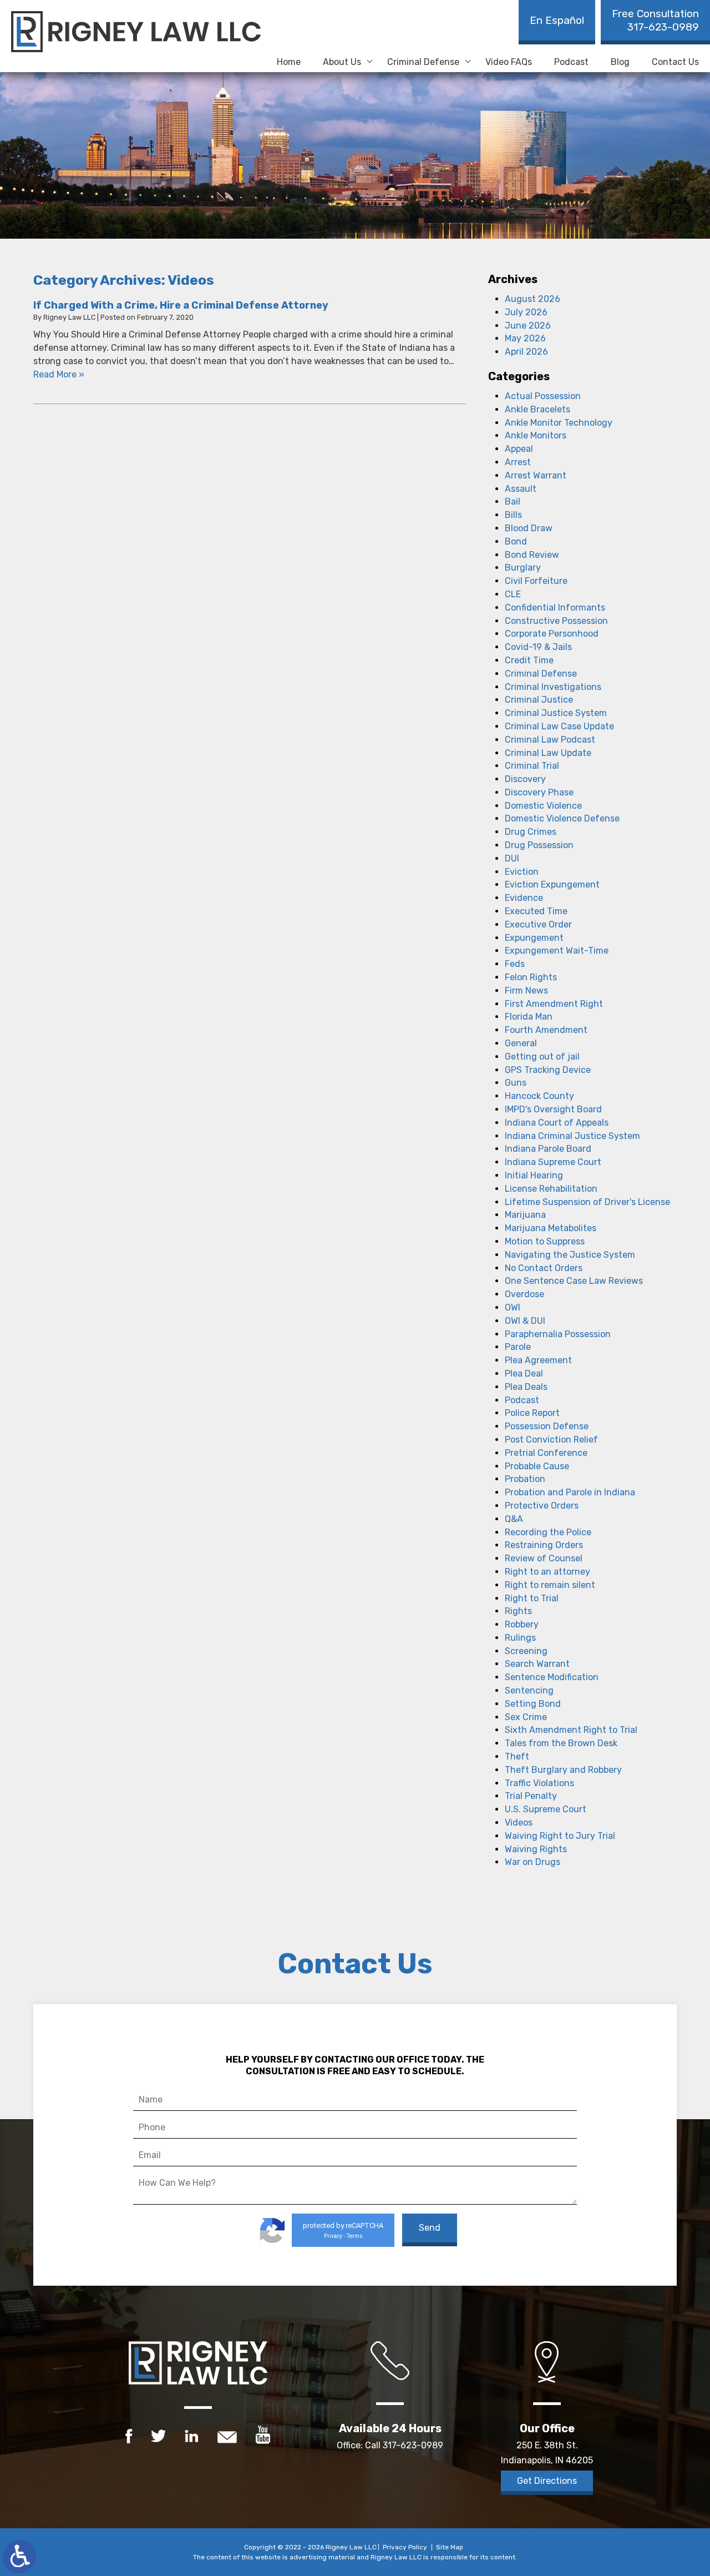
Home (289, 62)
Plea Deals (526, 1387)
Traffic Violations (539, 1783)
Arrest (518, 462)
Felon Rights (531, 977)
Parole (518, 1347)
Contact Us (675, 62)
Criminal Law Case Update (559, 726)
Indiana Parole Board (548, 1149)
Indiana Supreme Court (553, 1162)
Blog (620, 62)
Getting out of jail (542, 1057)
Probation (525, 1479)
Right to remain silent (550, 1585)
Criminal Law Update (548, 753)
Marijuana (525, 1215)
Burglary (523, 568)
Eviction (522, 872)
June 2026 (528, 326)
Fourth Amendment (546, 1030)
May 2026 (525, 338)
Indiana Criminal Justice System (572, 1136)
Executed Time (536, 911)
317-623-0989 (655, 20)
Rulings (520, 1638)
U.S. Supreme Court (546, 1809)
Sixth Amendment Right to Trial (571, 1730)
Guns (516, 1083)
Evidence (524, 898)
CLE (513, 594)
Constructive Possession (556, 621)
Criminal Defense (423, 62)
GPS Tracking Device (548, 1070)
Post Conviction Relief (551, 1440)
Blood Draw (529, 528)
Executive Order (538, 924)
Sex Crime (526, 1717)
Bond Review (532, 555)
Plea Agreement (538, 1360)
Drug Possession (539, 845)
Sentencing (529, 1690)
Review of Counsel (544, 1558)
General (521, 1043)
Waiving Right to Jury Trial (560, 1836)
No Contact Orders (544, 1268)
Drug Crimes (531, 832)
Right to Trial (532, 1598)
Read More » (59, 374)
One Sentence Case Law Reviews (574, 1281)
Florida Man (529, 1017)
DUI (512, 858)
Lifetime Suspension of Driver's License (587, 1202)
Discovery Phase (539, 792)
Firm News (526, 990)
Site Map (450, 2547)
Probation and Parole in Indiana (570, 1492)
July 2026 (526, 312)
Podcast (571, 62)
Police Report (532, 1413)
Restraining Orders (544, 1545)
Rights (518, 1611)
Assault (521, 489)
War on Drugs (532, 1862)
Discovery (525, 779)
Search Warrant (537, 1664)
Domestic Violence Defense (562, 818)
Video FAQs (509, 62)
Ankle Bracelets (537, 409)
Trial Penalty (531, 1796)
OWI (513, 1307)
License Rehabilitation (551, 1189)
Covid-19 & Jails (538, 647)
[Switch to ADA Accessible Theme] (19, 2557)
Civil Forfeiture (536, 581)
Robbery (522, 1624)
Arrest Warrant (536, 475)
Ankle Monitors (536, 435)
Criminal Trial (532, 766)
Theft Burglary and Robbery (563, 1770)
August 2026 (532, 299)
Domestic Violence (543, 806)
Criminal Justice (539, 700)
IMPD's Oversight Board (553, 1109)
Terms (355, 2236)
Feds (515, 964)
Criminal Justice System (556, 713)
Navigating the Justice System (570, 1255)
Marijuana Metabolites (551, 1228)
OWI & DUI (525, 1321)
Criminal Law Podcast (550, 740)
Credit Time (529, 660)
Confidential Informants (555, 608)
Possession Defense (547, 1426)
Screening (526, 1651)
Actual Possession (543, 396)
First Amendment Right (554, 1004)
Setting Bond (533, 1704)
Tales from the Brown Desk (561, 1743)
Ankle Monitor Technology (559, 423)
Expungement (534, 938)
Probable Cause (537, 1466)
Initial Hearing (534, 1175)
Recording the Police (548, 1532)
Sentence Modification (552, 1677)
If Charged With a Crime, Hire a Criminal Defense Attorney (181, 305)
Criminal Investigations (553, 687)
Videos (519, 1823)
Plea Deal (524, 1373)
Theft (517, 1756)
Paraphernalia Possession (558, 1334)
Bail (513, 501)
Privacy (333, 2236)
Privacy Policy (405, 2547)
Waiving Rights (536, 1849)
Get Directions (547, 2481)
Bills (513, 515)
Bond (516, 541)
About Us (342, 62)
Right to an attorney (547, 1572)
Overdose (524, 1294)
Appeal (519, 449)
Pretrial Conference (546, 1453)
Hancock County (539, 1096)
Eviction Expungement (552, 884)
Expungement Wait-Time (557, 951)
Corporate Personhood (552, 634)
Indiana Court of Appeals (557, 1123)
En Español (557, 20)
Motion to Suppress (545, 1241)
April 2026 (526, 352)
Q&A (514, 1519)
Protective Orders (542, 1506)
